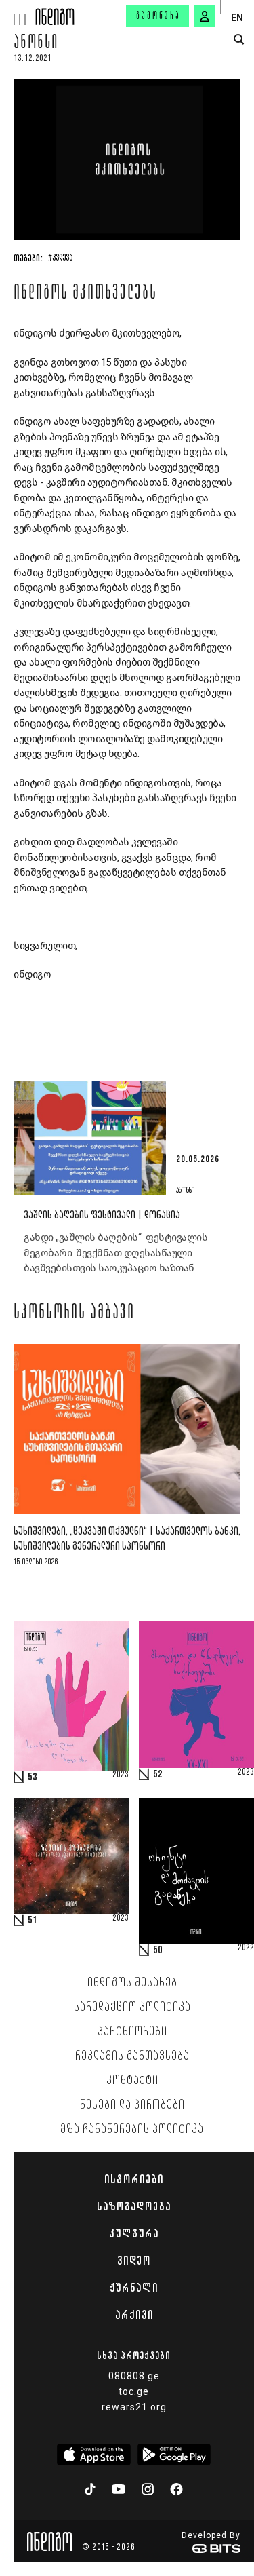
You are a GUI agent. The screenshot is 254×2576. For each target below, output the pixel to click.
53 (33, 1777)
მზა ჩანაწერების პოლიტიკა (132, 2130)
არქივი (134, 2315)
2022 (246, 1948)
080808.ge (134, 2376)
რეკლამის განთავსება (132, 2056)
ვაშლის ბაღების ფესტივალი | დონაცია (102, 1215)
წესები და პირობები (132, 2105)
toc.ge (134, 2391)
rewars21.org (134, 2407)
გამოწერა (158, 16)
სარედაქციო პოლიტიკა (132, 2007)
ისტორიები (134, 2179)
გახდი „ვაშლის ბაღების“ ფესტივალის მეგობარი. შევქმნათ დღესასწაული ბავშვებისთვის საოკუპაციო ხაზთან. (115, 1253)
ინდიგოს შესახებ (132, 1983)
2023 (121, 1775)
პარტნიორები (132, 2032)
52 (158, 1775)
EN (237, 18)
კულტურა (134, 2233)
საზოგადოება (134, 2206)
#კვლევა (60, 258)
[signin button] (205, 16)
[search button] (239, 40)
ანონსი (36, 44)
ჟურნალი (134, 2288)
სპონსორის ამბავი (74, 1313)
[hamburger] (18, 13)
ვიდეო (134, 2261)
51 (33, 1921)
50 (158, 1950)
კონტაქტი (132, 2081)
